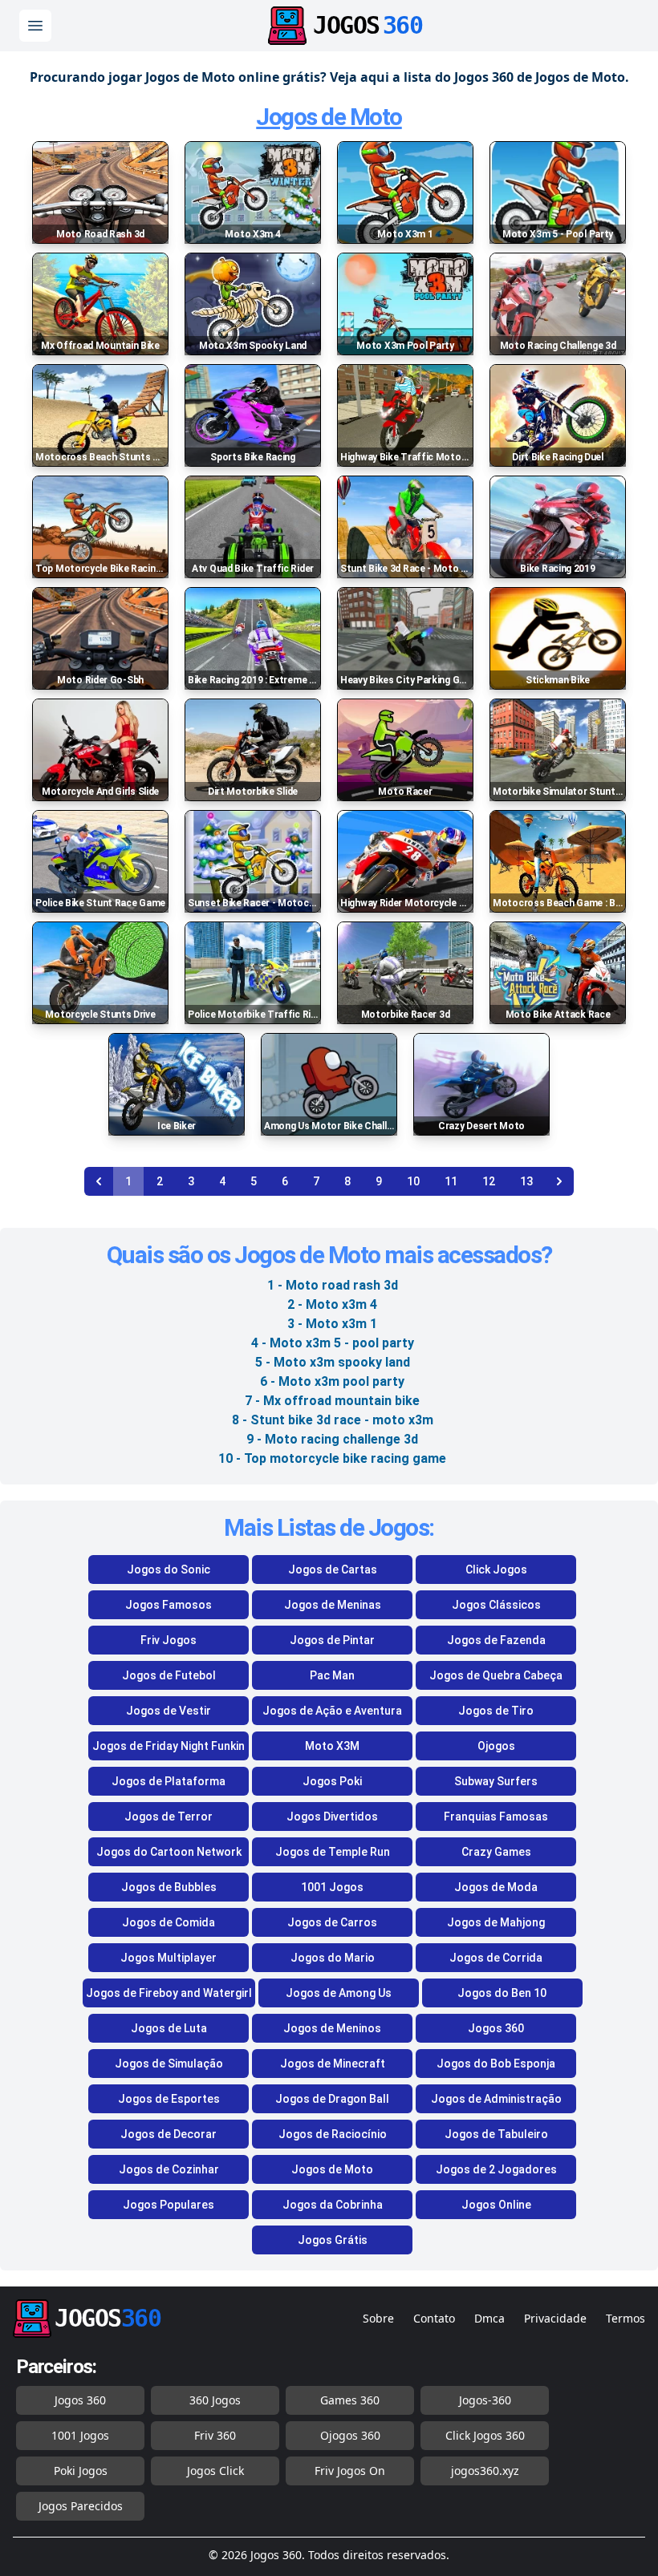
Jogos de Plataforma (169, 1781)
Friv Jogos (169, 1640)
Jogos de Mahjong (496, 1922)
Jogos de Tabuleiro (496, 2134)
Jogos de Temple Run (333, 1852)
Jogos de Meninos (332, 2028)
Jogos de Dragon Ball (332, 2099)
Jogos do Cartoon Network (169, 1852)
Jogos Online (496, 2205)
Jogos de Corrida (496, 1958)
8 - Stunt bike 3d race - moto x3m (333, 1420)
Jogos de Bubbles (169, 1887)
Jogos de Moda (496, 1887)
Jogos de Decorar (169, 2134)
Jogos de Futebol (169, 1675)
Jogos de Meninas (333, 1605)
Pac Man (332, 1675)
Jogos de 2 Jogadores (496, 2169)
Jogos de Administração (496, 2099)
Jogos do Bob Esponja (496, 2064)
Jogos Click (215, 2471)
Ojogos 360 (350, 2435)
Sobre (378, 2318)
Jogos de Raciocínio (333, 2134)
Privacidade (555, 2318)
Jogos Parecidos (81, 2506)
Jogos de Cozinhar (169, 2169)
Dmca (489, 2318)
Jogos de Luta (169, 2028)
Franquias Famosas (496, 1817)
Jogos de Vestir (169, 1711)
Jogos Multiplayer (169, 1958)
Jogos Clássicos (496, 1605)
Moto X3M (332, 1746)
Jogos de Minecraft (333, 2064)
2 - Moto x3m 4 (332, 1304)
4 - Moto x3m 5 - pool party (333, 1343)
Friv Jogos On (350, 2471)
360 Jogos (215, 2400)
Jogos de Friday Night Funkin (169, 1746)
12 (489, 1181)
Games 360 (350, 2400)
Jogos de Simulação (169, 2064)
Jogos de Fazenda (496, 1640)
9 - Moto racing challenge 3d (332, 1439)
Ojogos (496, 1746)
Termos (626, 2318)
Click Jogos (496, 1569)
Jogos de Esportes (169, 2099)
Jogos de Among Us (339, 1993)
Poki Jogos (81, 2471)
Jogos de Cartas (333, 1569)
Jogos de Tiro (496, 1711)
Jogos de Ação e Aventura (332, 1711)
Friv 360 (215, 2435)
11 (451, 1181)
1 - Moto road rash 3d (333, 1285)
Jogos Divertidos (332, 1817)
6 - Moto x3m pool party (332, 1381)
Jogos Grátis (333, 2240)
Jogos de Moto (329, 117)
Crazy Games (496, 1852)
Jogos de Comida (169, 1922)
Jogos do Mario (333, 1958)
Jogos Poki (332, 1781)
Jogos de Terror (169, 1817)
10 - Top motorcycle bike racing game (332, 1458)
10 (413, 1181)
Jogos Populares (169, 2205)
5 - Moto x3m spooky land (333, 1362)
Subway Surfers (496, 1781)
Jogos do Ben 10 (502, 1993)
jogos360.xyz (485, 2471)
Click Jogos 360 (485, 2435)
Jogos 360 (496, 2028)
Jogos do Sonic (169, 1569)
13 (526, 1181)
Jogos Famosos (169, 1605)
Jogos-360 (485, 2400)
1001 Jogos (332, 1887)
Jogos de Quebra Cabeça (496, 1675)
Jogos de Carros (332, 1922)
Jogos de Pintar (332, 1640)
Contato (434, 2318)
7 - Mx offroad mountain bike (332, 1401)
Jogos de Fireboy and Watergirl (169, 1993)
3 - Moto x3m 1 (332, 1324)
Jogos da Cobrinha (333, 2205)
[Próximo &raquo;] (559, 1181)
